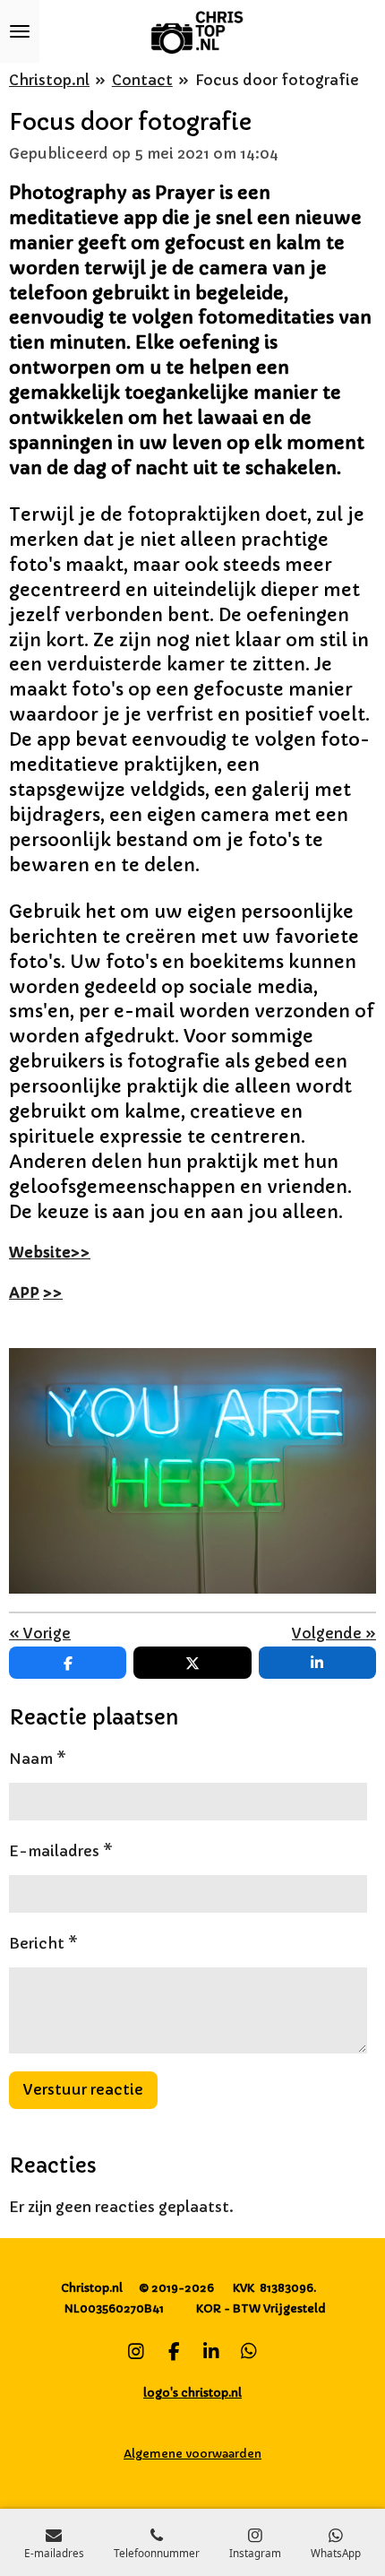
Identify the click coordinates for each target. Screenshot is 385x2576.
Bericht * (43, 1943)
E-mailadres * (61, 1851)
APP (24, 1292)
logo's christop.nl (192, 2393)
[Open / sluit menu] (20, 31)
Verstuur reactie (83, 2089)
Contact (142, 80)
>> (53, 1292)
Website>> (50, 1252)
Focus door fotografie (277, 80)
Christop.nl (49, 80)
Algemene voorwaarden (192, 2454)
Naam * (38, 1759)
